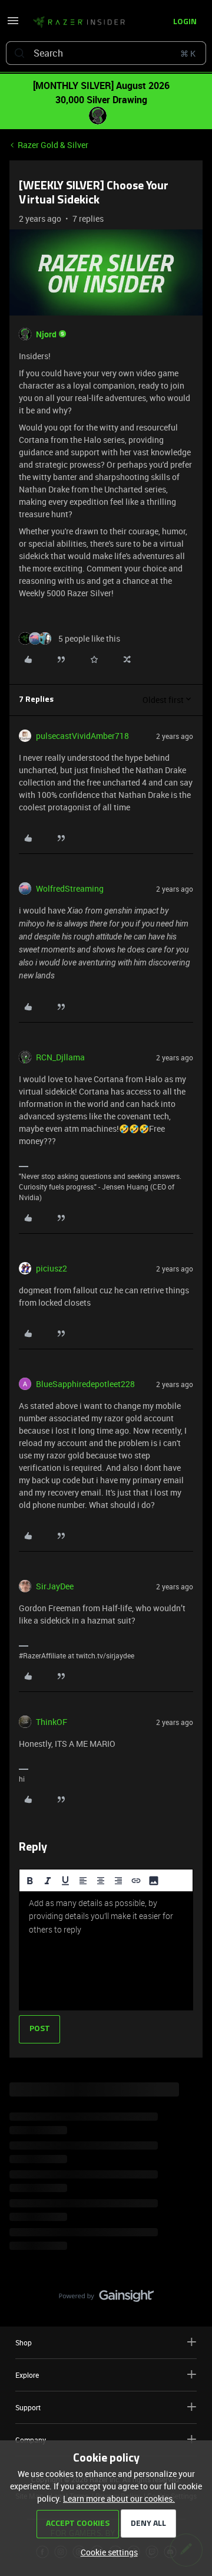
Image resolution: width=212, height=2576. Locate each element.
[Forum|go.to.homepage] (75, 22)
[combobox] (106, 53)
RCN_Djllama (60, 1057)
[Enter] (19, 53)
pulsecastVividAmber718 (82, 736)
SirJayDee (55, 1586)
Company (31, 2440)
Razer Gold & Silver (53, 145)
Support (28, 2407)
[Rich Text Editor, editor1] (106, 1951)
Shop (24, 2342)
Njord (46, 334)
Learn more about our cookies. (119, 2498)
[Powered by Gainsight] (106, 2299)
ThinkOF (52, 1722)
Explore (27, 2375)
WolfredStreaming (70, 888)
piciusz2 (52, 1268)
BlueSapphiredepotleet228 (85, 1384)
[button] (13, 24)
